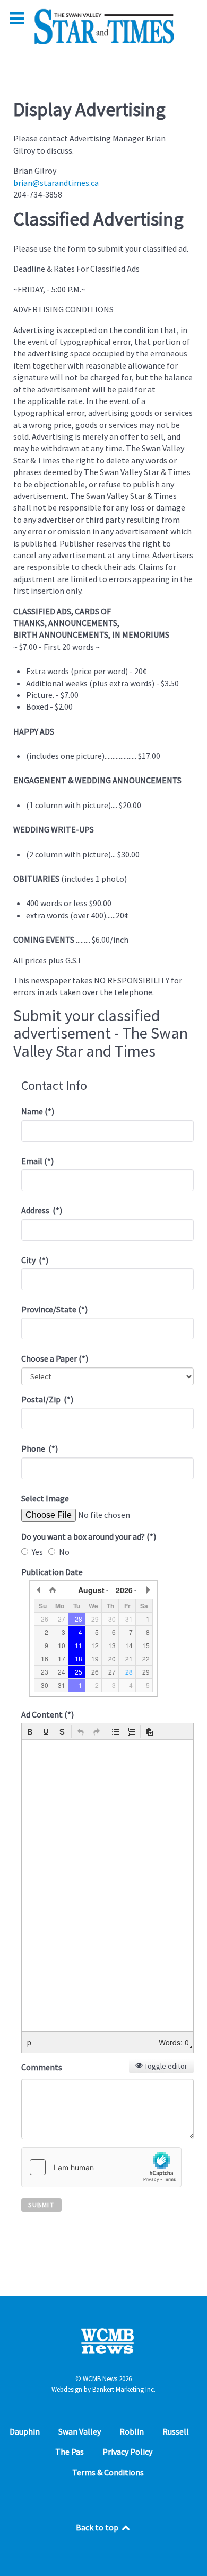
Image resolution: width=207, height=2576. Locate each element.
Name (38, 1111)
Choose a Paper (55, 1358)
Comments (42, 2067)
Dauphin (25, 2431)
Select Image (45, 1498)
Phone (40, 1448)
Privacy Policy (127, 2452)
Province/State (54, 1309)
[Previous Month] (39, 1590)
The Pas (70, 2452)
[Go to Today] (53, 1590)
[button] (30, 1732)
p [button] (29, 2042)
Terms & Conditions (108, 2472)
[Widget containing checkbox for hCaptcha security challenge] (101, 2167)
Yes (37, 1552)
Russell (176, 2431)
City (35, 1260)
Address (42, 1210)
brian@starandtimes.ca (56, 183)
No (64, 1552)
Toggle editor (165, 2066)
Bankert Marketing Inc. (124, 2389)
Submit (41, 2205)
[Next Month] (148, 1590)
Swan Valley (80, 2431)
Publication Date (52, 1572)
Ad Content (48, 1714)
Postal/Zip (47, 1399)
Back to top (98, 2527)
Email (37, 1161)
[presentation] (30, 1732)
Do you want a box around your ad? (89, 1536)
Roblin (132, 2431)
